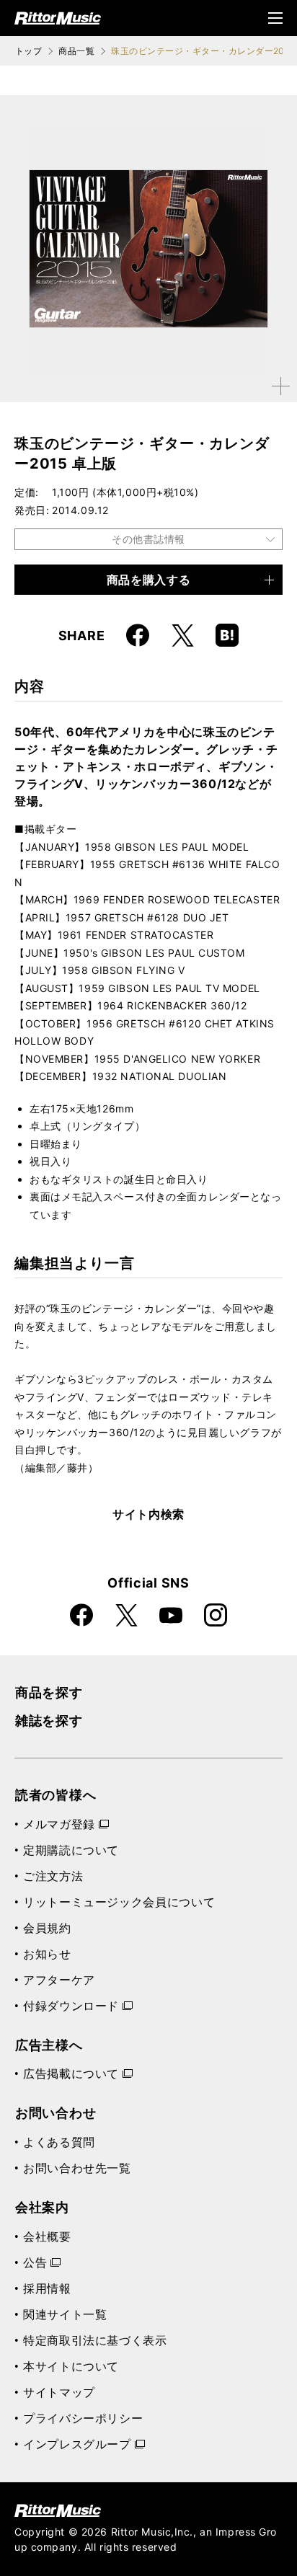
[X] (182, 635)
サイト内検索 (148, 1514)
